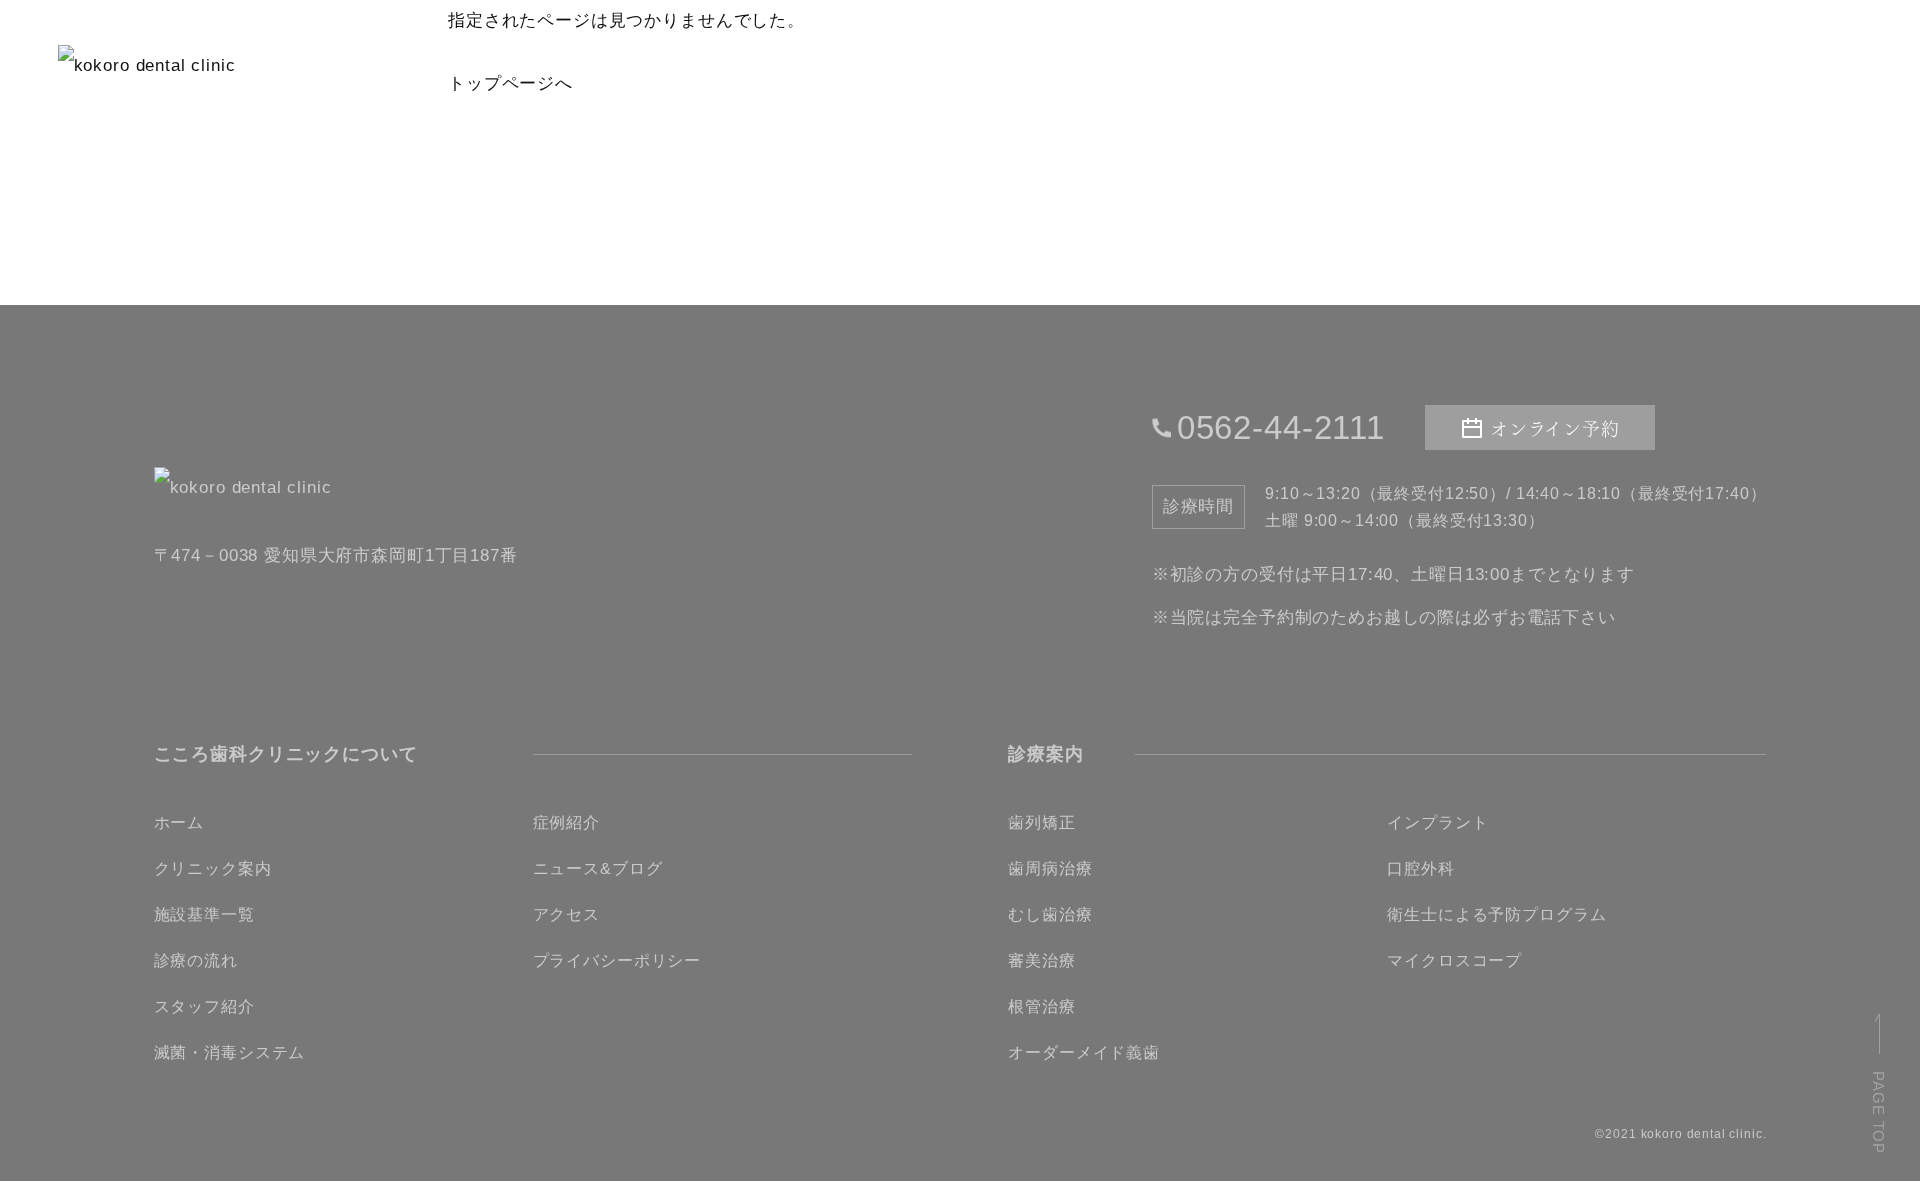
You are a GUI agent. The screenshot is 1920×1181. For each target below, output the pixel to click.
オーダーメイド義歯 (1084, 1052)
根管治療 (1041, 1006)
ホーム (179, 822)
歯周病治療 (1050, 868)
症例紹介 (566, 822)
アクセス (566, 914)
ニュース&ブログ (598, 868)
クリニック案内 (213, 868)
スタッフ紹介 (204, 1006)
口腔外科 (1420, 868)
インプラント (1437, 822)
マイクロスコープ (1454, 960)
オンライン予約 (1556, 56)
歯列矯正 (1041, 822)
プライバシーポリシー (617, 960)
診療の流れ (196, 960)
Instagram (1748, 56)
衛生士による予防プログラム (1496, 914)
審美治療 (1041, 960)
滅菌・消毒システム (230, 1052)
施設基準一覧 (204, 914)
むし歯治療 (1050, 914)
